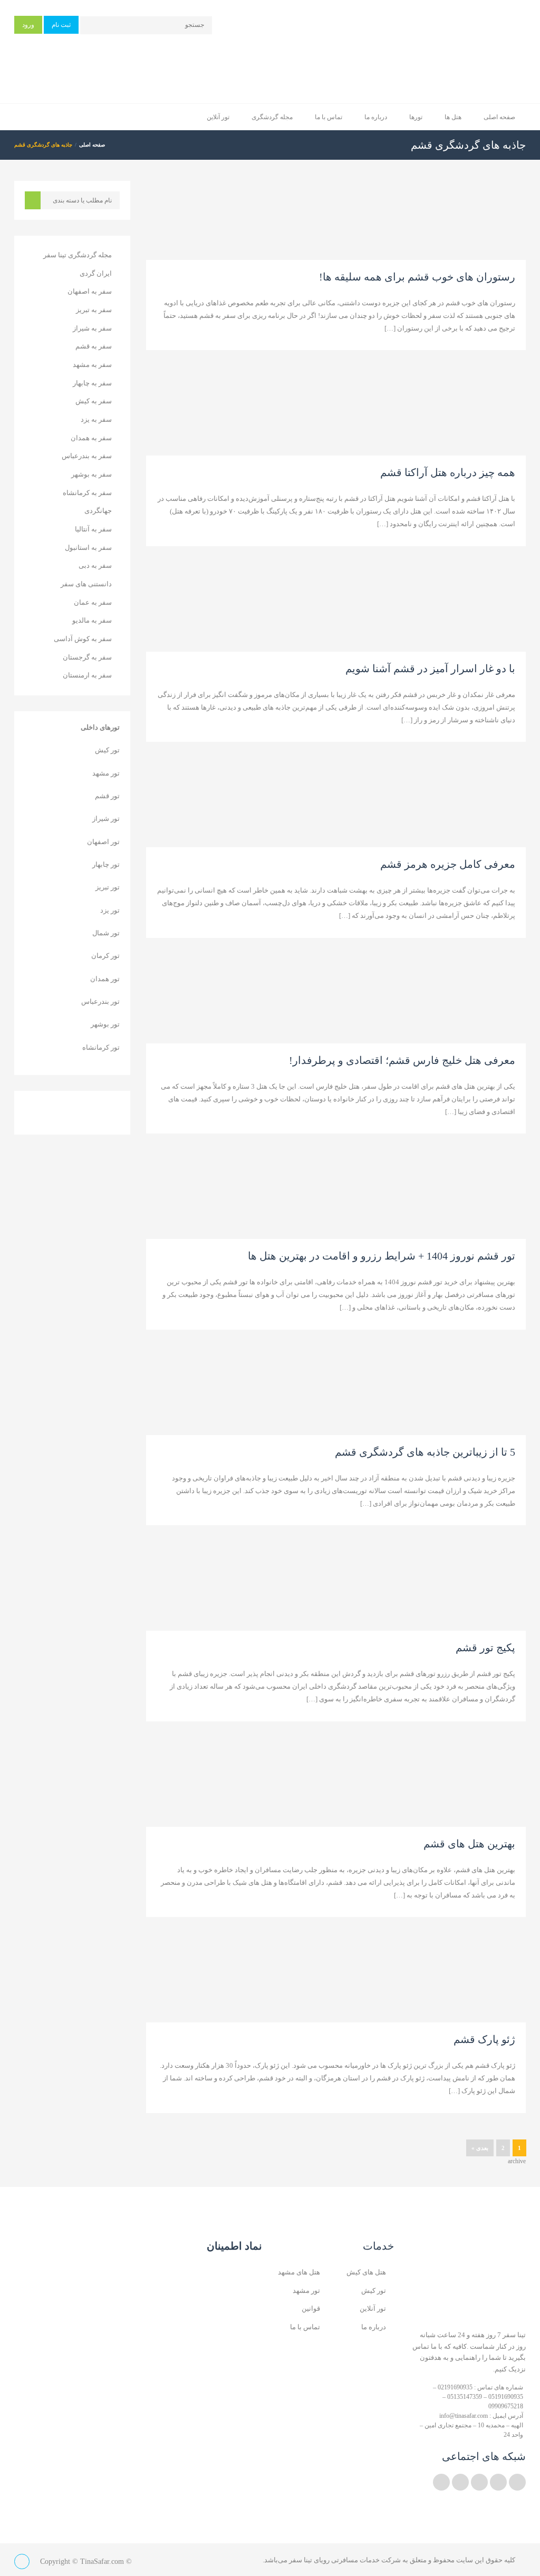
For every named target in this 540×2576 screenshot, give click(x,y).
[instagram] (460, 2482)
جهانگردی (98, 511)
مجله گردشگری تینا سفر (78, 255)
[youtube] (479, 2482)
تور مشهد (106, 773)
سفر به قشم (94, 346)
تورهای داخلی (100, 727)
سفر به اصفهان (90, 291)
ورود (28, 25)
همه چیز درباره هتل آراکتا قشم (448, 472)
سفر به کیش (94, 401)
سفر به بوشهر (91, 474)
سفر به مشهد (92, 365)
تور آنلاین (218, 117)
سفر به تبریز (94, 310)
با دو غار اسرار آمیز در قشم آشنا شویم (430, 669)
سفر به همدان (91, 438)
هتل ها (453, 117)
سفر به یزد (96, 419)
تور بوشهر (105, 1024)
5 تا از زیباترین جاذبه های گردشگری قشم (425, 1452)
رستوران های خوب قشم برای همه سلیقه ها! (417, 277)
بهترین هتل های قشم (469, 1844)
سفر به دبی (95, 565)
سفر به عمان (93, 602)
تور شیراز (106, 819)
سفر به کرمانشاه (87, 493)
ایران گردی (96, 273)
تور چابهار (106, 864)
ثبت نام (61, 25)
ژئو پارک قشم (484, 2039)
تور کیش (107, 750)
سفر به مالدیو (92, 620)
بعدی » (480, 2148)
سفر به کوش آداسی (83, 639)
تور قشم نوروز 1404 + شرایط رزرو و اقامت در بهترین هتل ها (382, 1256)
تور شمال (106, 933)
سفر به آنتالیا (93, 529)
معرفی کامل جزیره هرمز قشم (448, 864)
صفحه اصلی (499, 117)
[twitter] (517, 2482)
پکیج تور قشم (485, 1648)
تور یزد (110, 910)
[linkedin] (498, 2482)
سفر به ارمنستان (87, 675)
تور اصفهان (103, 842)
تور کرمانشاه (101, 1047)
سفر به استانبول (88, 548)
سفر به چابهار (92, 383)
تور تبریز (108, 887)
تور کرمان (105, 956)
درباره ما (376, 117)
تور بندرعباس (100, 1001)
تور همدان (105, 979)
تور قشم (107, 796)
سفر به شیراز (92, 328)
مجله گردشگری (272, 117)
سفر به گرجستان (87, 657)
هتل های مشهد (299, 2272)
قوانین (311, 2308)
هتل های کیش (366, 2272)
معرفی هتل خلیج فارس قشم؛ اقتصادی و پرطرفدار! (402, 1060)
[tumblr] (441, 2482)
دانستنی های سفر (86, 584)
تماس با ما (329, 117)
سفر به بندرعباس (87, 456)
